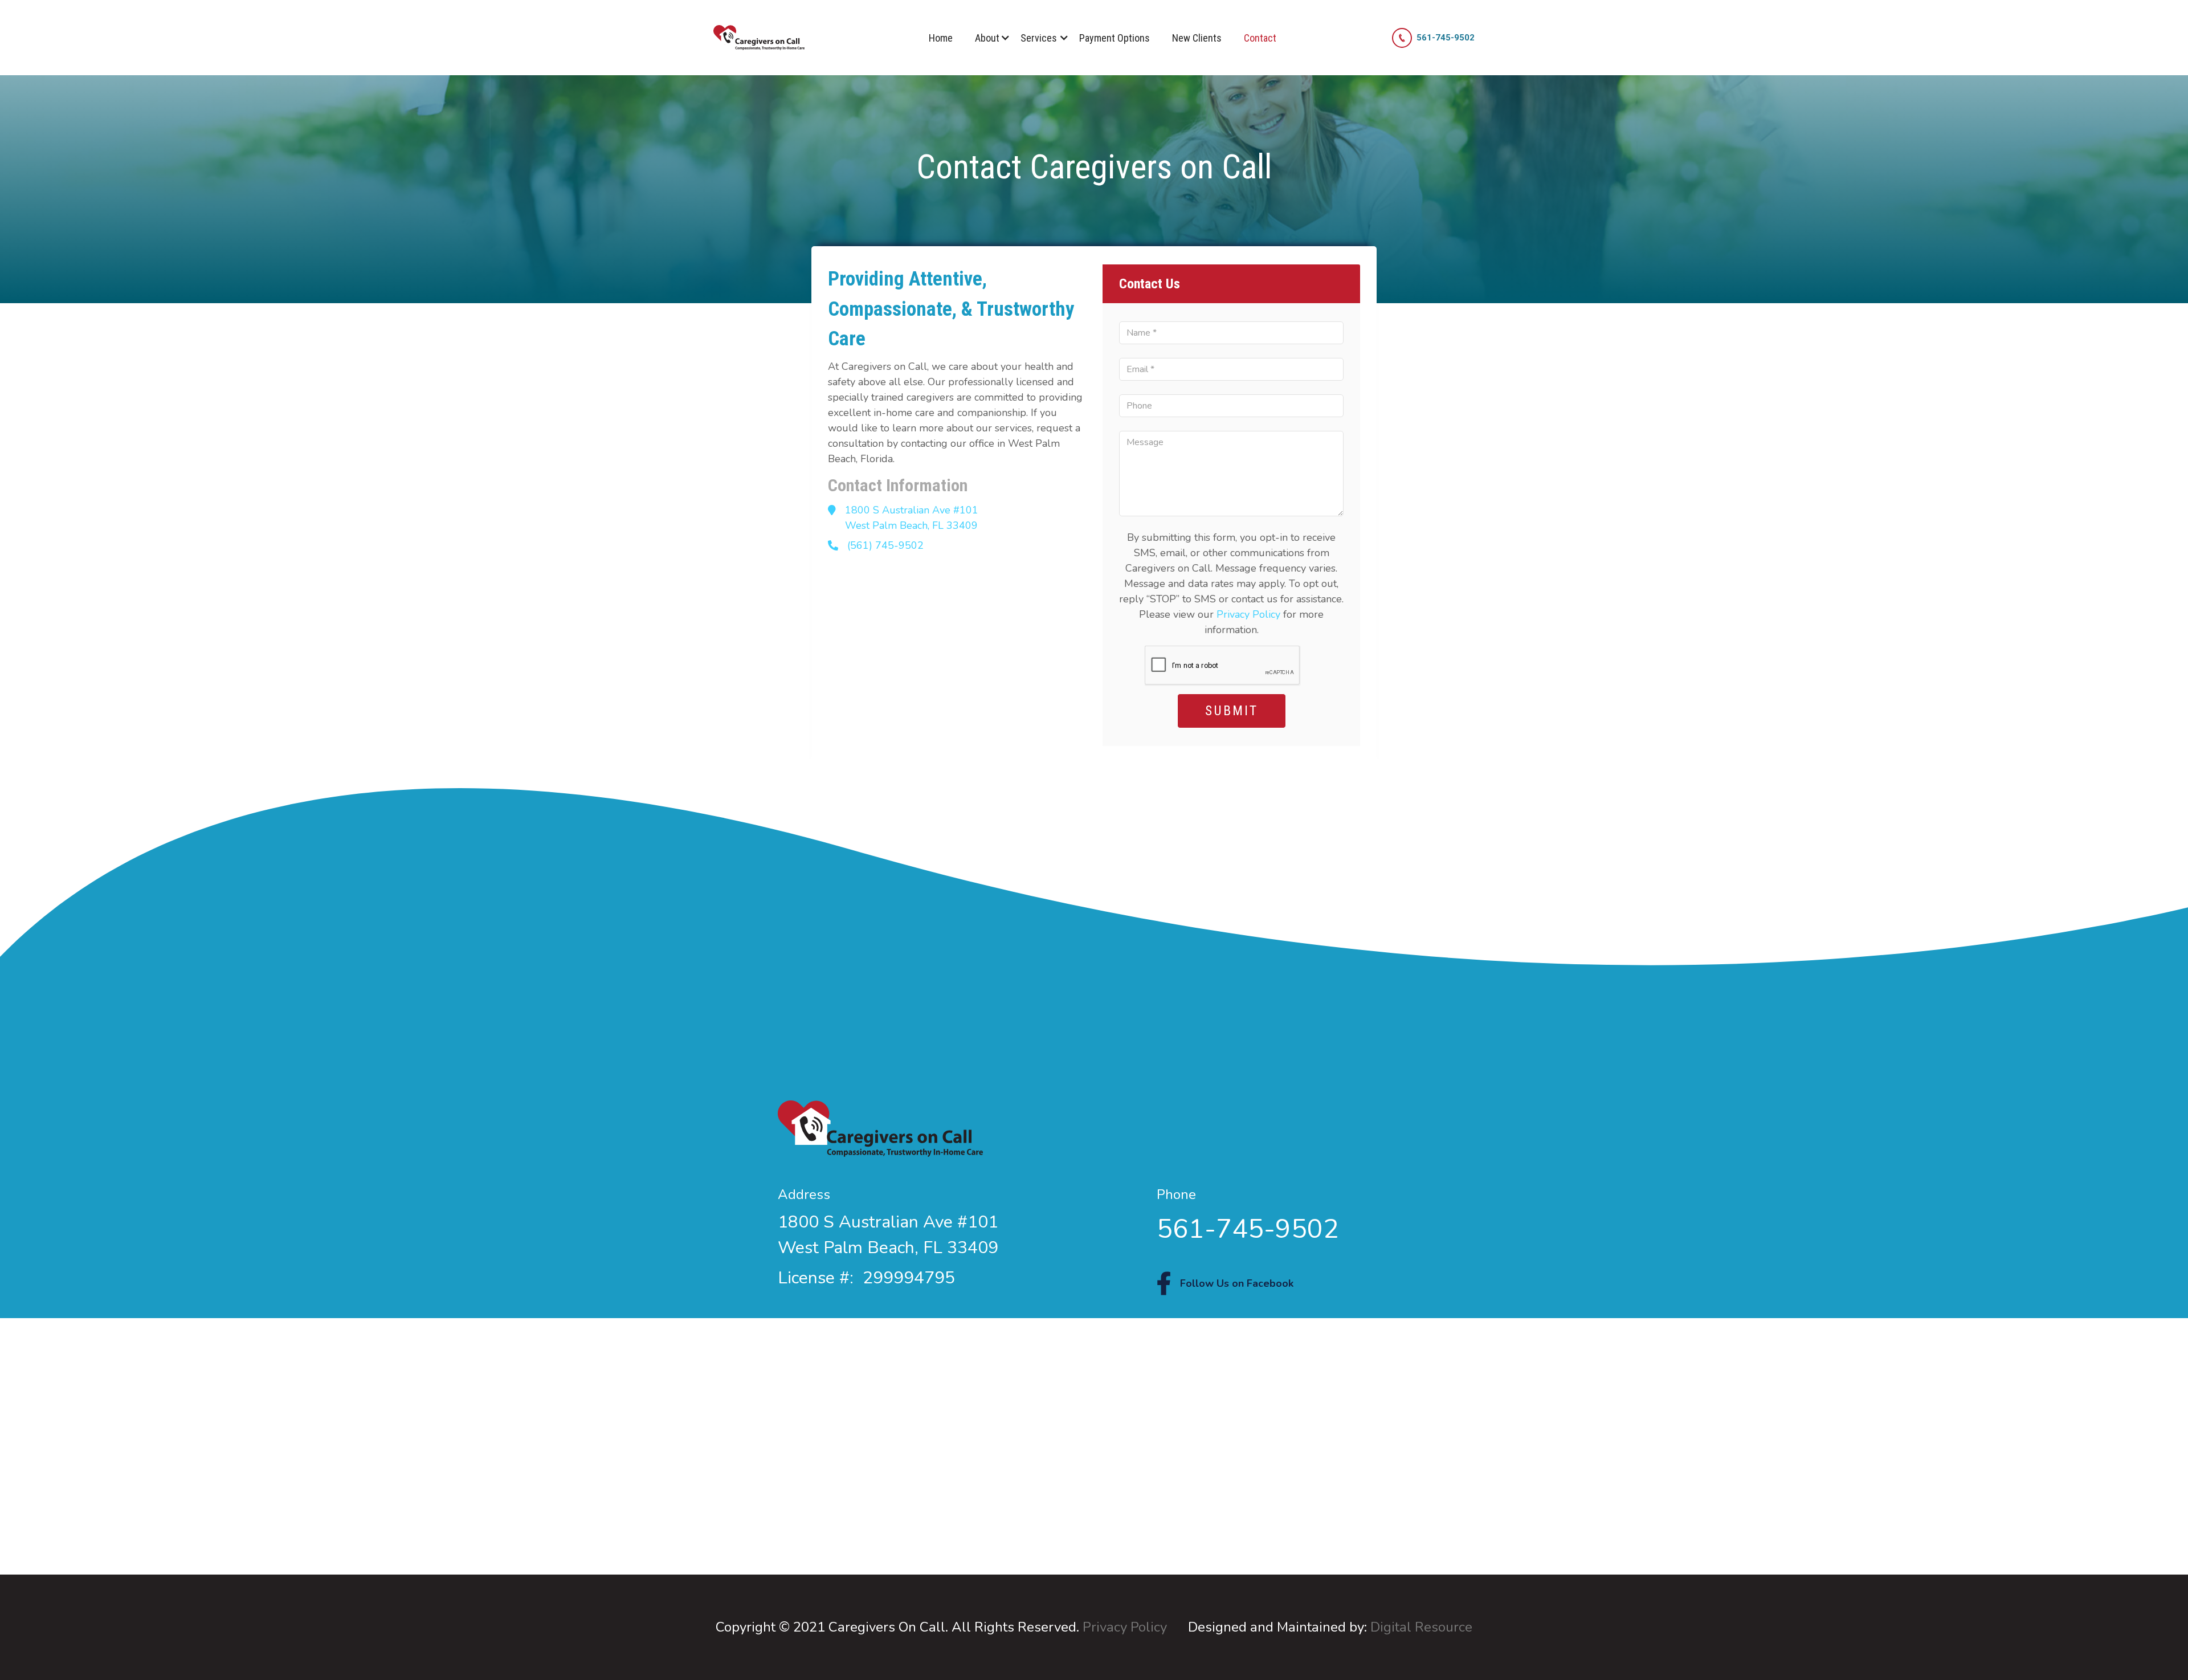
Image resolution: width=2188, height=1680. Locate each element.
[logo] (759, 38)
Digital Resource (1421, 1627)
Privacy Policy (1248, 614)
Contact (1260, 38)
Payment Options (1115, 38)
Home (941, 38)
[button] (987, 38)
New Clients (1197, 38)
